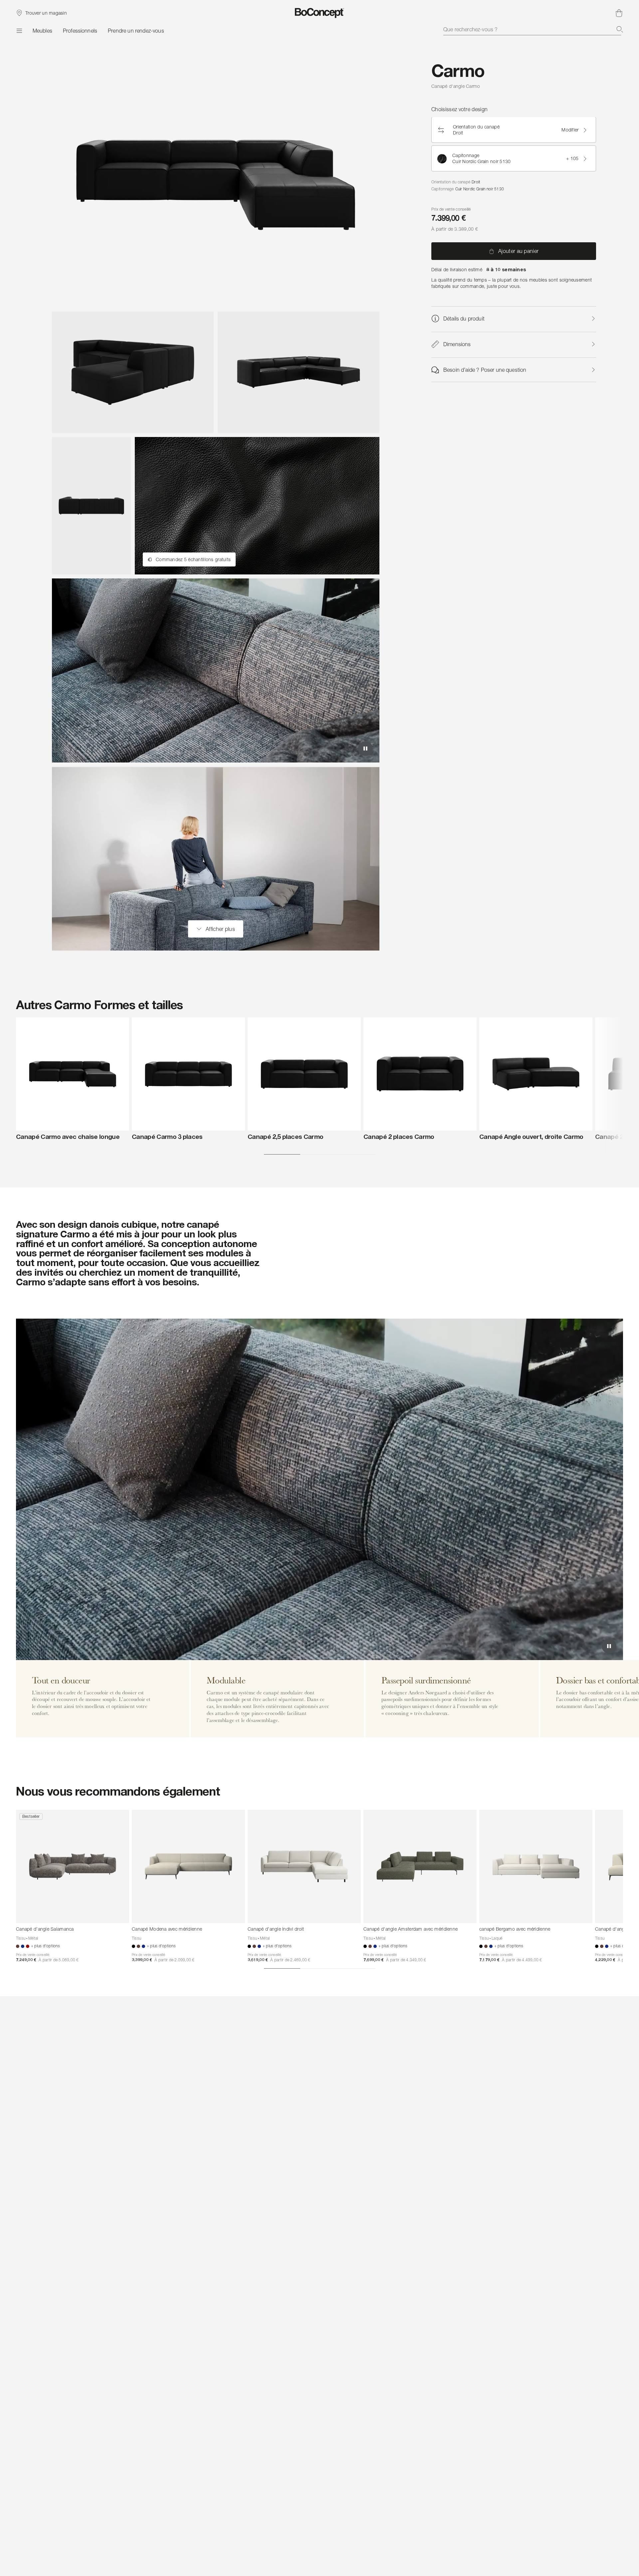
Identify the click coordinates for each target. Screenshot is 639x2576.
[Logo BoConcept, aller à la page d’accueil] (320, 13)
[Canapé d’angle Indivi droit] (304, 1866)
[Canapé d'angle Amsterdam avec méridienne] (420, 1866)
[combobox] (533, 29)
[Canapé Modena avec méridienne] (188, 1866)
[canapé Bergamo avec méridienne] (536, 1866)
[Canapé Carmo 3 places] (188, 1074)
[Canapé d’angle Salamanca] (73, 1866)
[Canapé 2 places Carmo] (420, 1074)
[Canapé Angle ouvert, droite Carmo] (536, 1074)
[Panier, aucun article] (619, 13)
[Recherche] (620, 29)
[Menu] (19, 31)
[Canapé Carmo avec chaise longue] (73, 1074)
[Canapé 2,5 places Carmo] (304, 1074)
